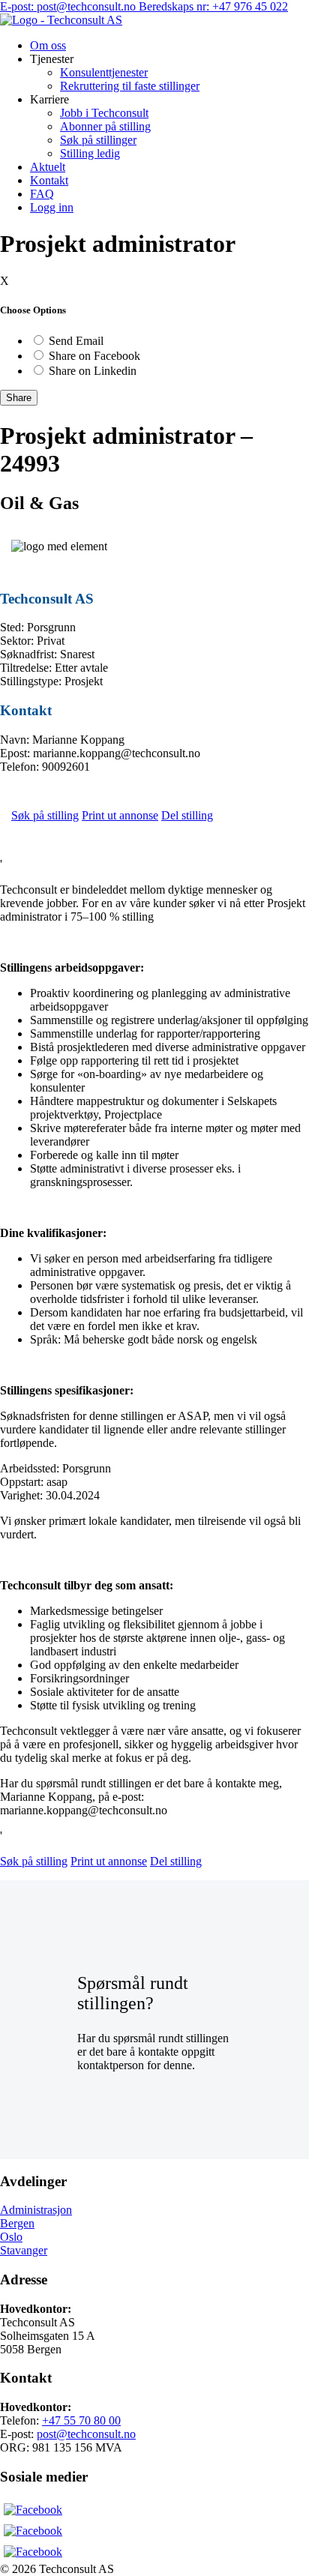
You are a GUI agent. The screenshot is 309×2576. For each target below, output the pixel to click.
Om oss (48, 45)
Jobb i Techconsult (104, 113)
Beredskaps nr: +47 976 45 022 (213, 6)
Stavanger (24, 2250)
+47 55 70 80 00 (81, 2420)
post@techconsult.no (86, 2434)
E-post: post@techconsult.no (69, 6)
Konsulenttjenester (104, 72)
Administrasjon (36, 2210)
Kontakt (49, 180)
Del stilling (187, 815)
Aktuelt (48, 167)
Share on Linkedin (93, 371)
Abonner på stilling (105, 126)
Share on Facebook (94, 356)
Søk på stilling (45, 815)
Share (19, 398)
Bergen (17, 2223)
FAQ (42, 194)
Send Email (76, 341)
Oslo (11, 2237)
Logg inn (52, 207)
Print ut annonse (120, 815)
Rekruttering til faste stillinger (130, 86)
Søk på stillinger (98, 140)
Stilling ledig (90, 153)
